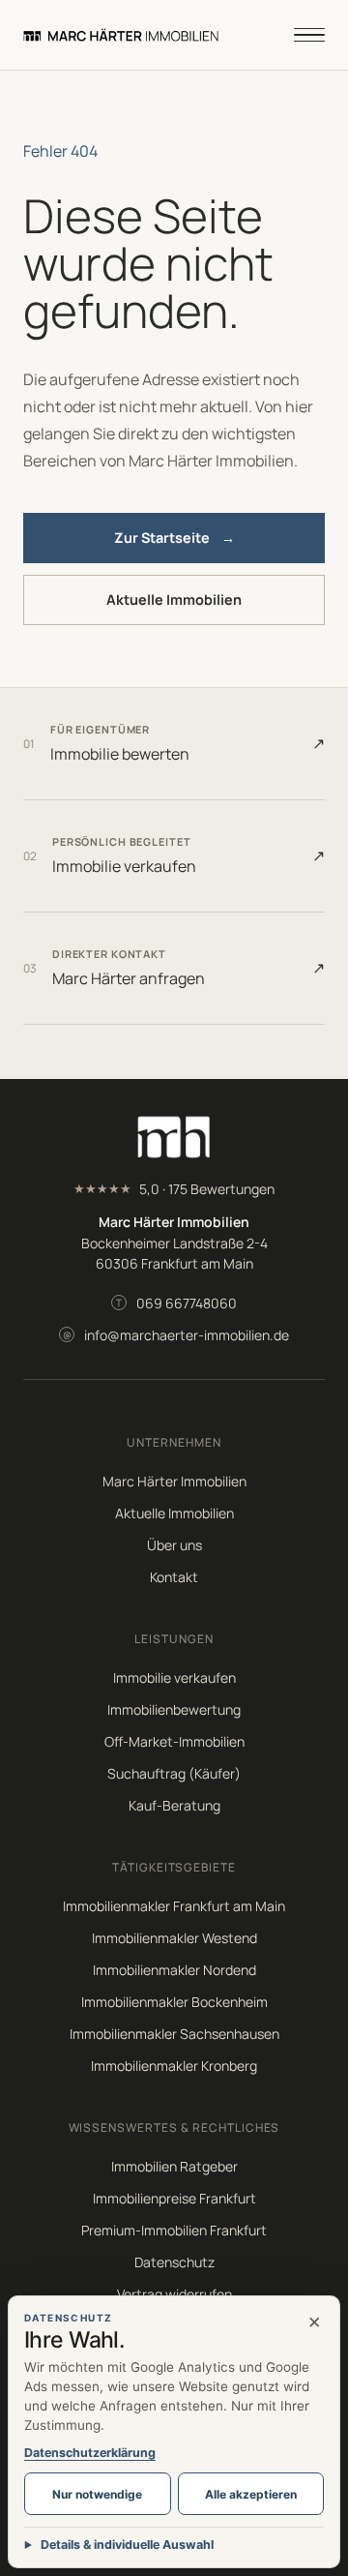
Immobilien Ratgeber (174, 2166)
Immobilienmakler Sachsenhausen (174, 2034)
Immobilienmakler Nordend (174, 1970)
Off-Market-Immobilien (174, 1741)
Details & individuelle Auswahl (127, 2545)
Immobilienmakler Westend (174, 1938)
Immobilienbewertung (174, 1709)
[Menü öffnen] (309, 35)
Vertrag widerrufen (174, 2294)
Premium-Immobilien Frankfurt (174, 2230)
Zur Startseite (174, 538)
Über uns (174, 1545)
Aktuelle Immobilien (174, 599)
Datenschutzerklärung (90, 2453)
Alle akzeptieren (251, 2494)
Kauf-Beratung (174, 1805)
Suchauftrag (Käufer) (174, 1773)
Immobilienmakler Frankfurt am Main (174, 1906)
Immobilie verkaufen (174, 1677)
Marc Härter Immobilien (174, 1481)
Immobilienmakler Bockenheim (174, 2002)
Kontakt (174, 1577)
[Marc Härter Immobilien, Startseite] (121, 35)
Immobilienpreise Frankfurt (174, 2198)
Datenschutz (174, 2262)
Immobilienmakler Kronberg (174, 2066)
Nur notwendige (97, 2494)
